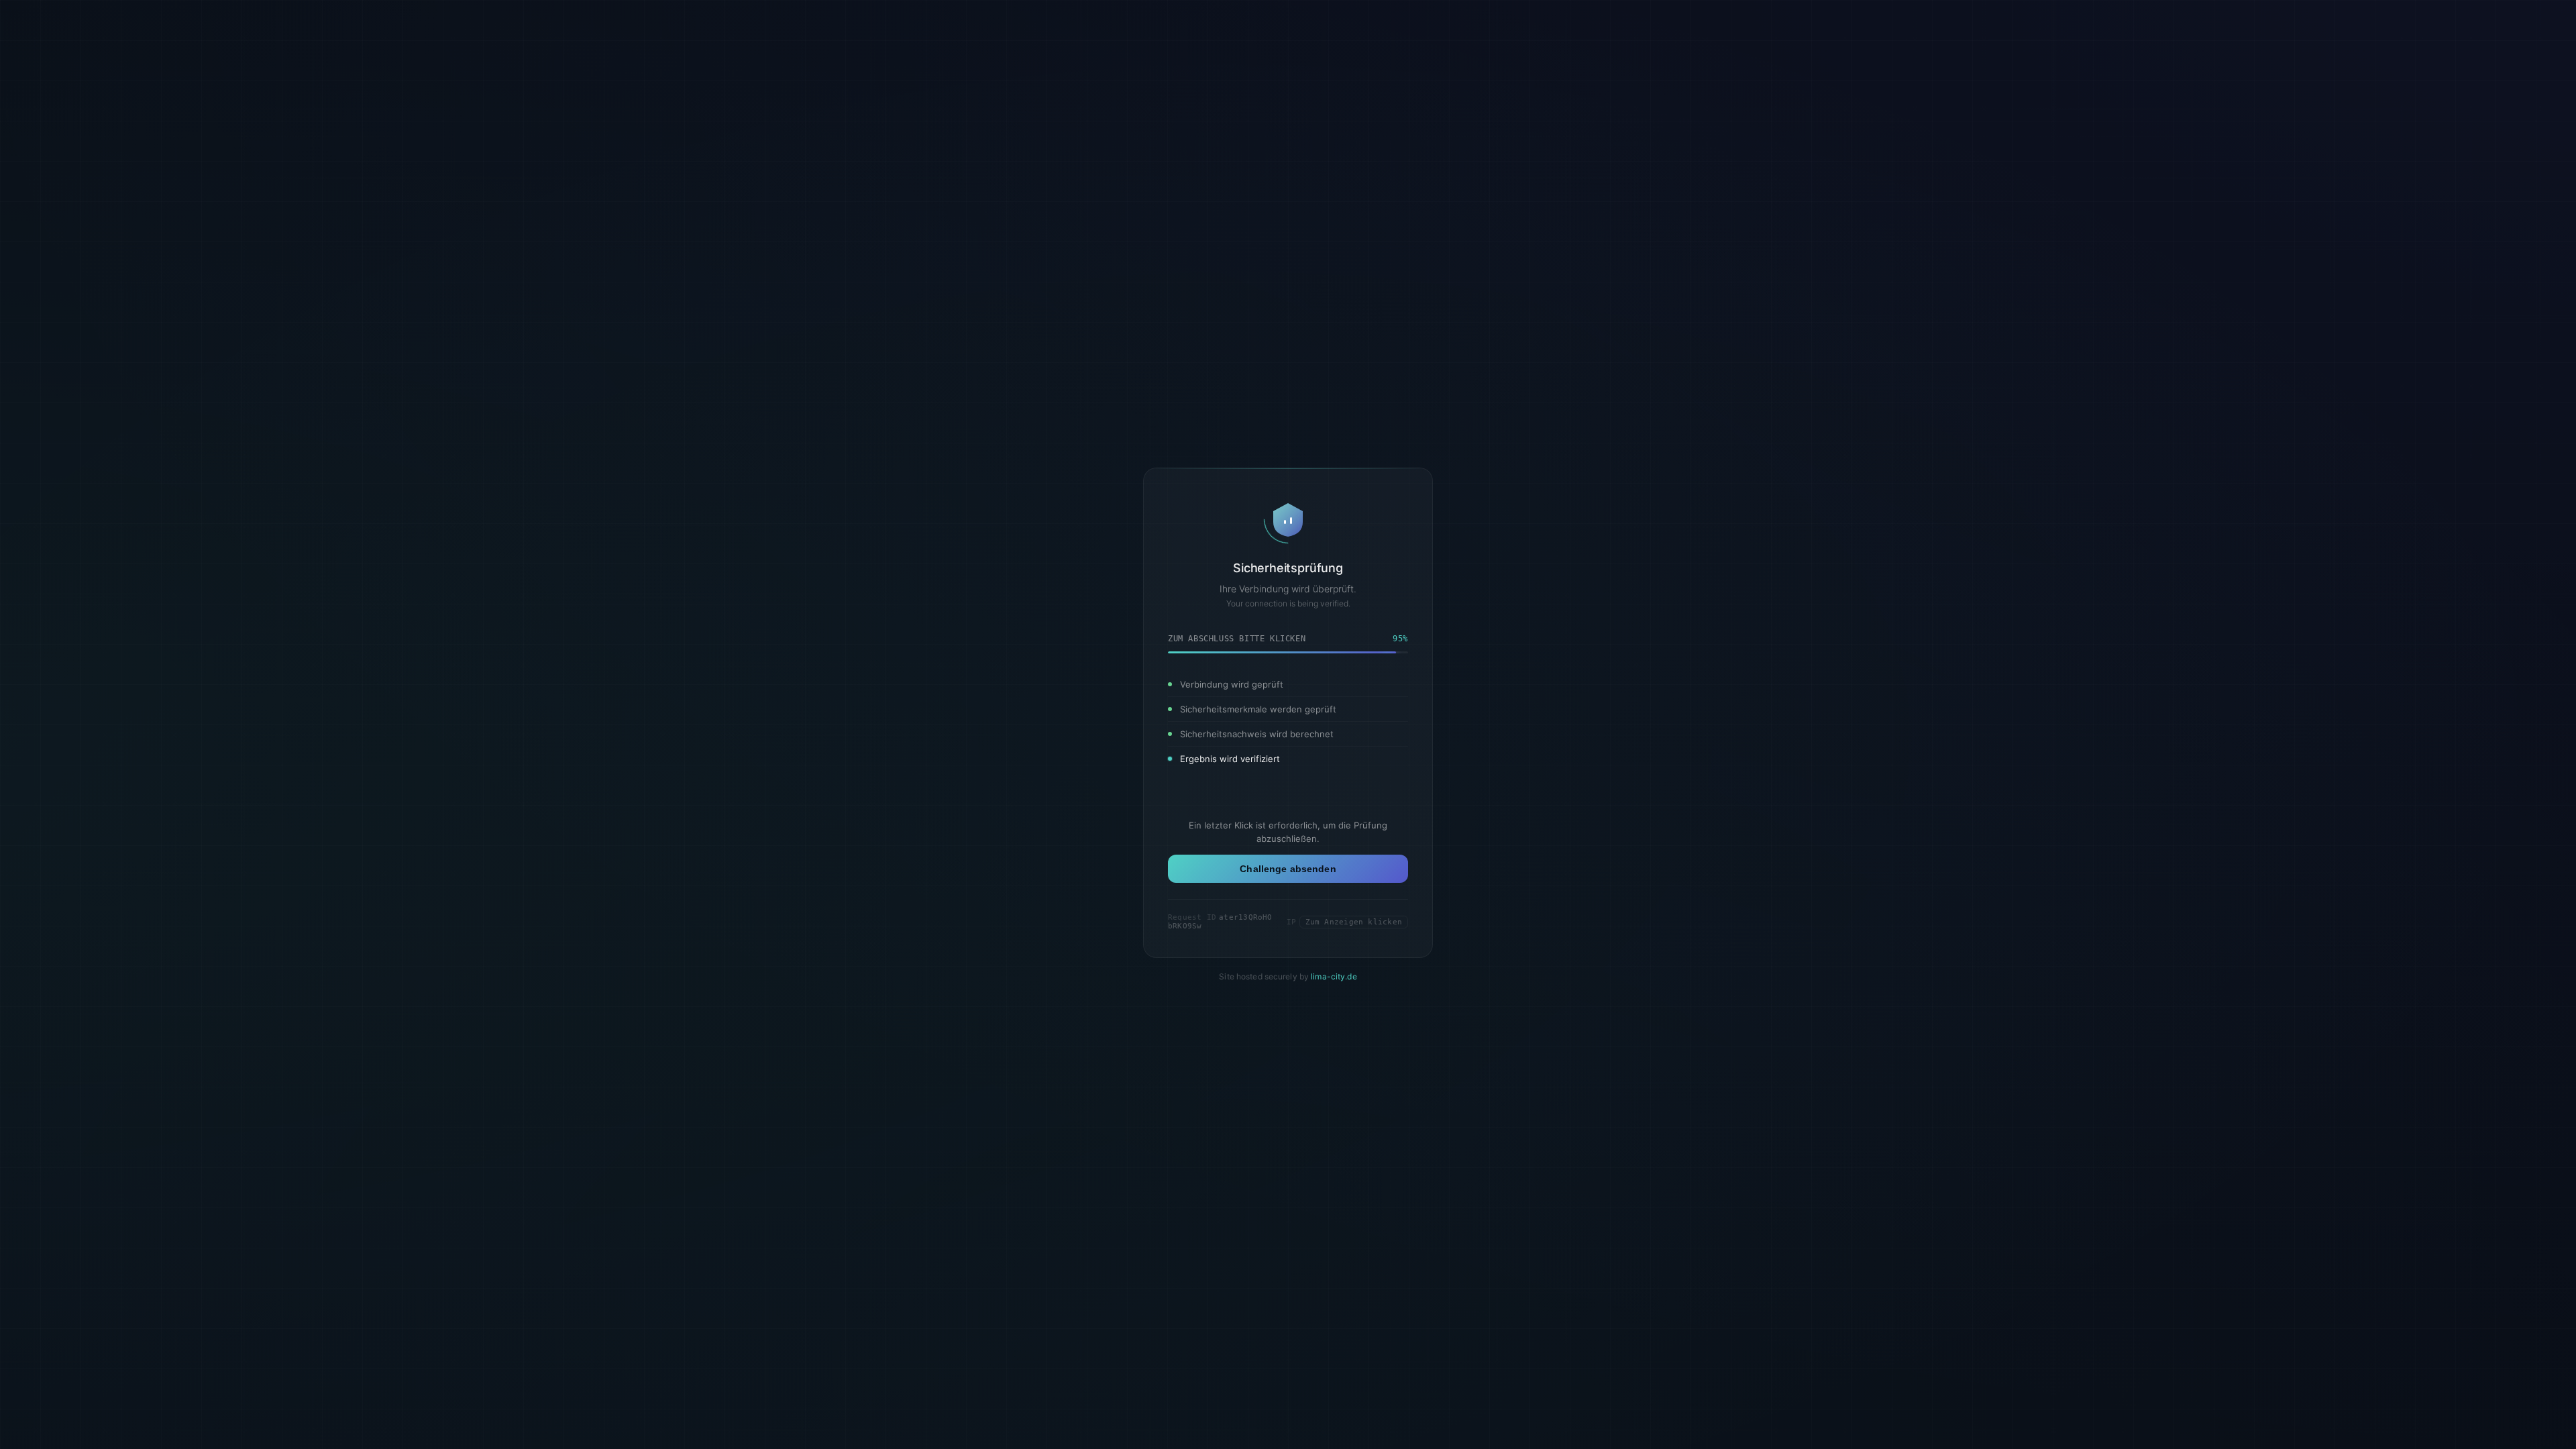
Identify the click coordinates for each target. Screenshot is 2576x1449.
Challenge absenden (1288, 869)
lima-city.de (1334, 976)
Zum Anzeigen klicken (1354, 922)
